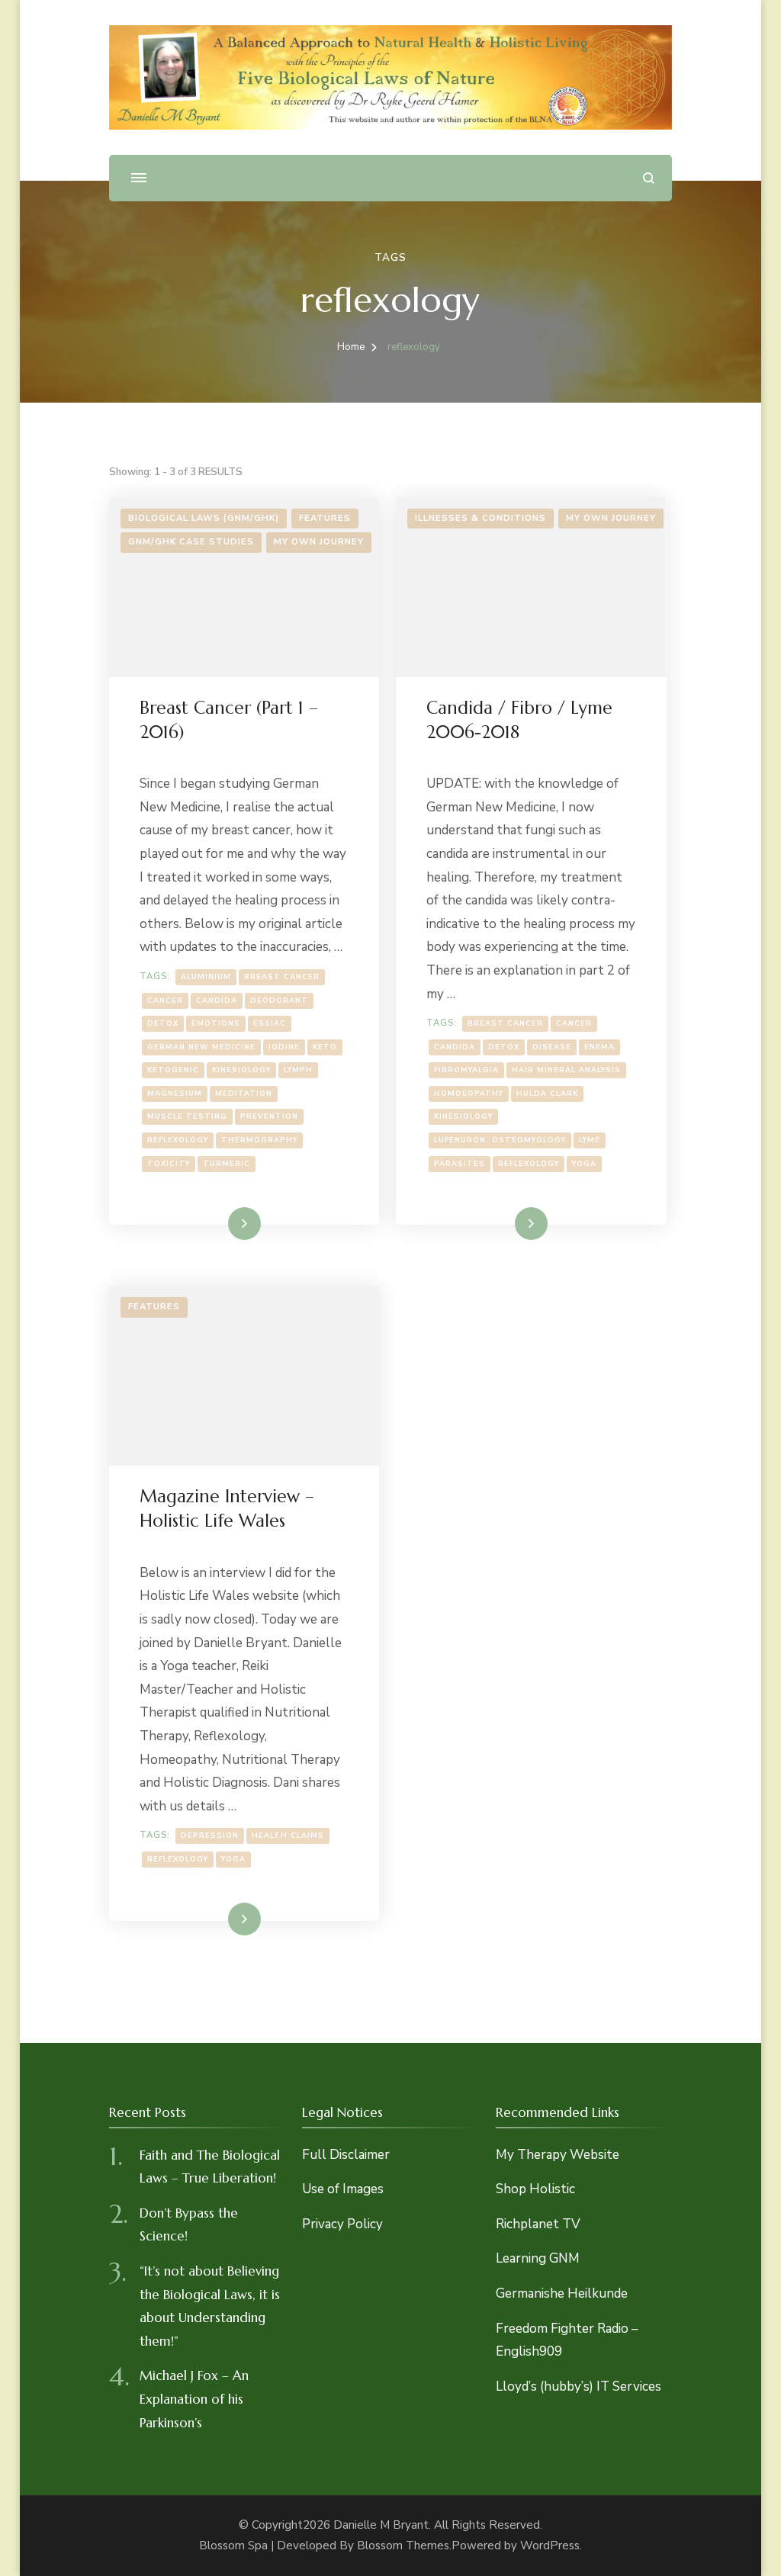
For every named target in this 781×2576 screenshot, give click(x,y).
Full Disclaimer (346, 2155)
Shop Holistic (535, 2189)
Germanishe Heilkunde (562, 2293)
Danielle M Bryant (381, 2525)
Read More (221, 1223)
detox (163, 1023)
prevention (269, 1116)
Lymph (298, 1070)
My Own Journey (319, 542)
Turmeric (227, 1163)
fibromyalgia (466, 1070)
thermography (259, 1140)
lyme (590, 1140)
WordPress (550, 2545)
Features (325, 518)
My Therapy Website (558, 2155)
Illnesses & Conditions (480, 518)
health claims (288, 1835)
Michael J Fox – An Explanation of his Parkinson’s (194, 2399)
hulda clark (547, 1093)
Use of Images (343, 2189)
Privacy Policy (342, 2224)
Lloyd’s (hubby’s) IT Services (579, 2386)
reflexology (178, 1140)
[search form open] (649, 178)
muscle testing (187, 1116)
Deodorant (279, 1000)
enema (599, 1047)
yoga (584, 1163)
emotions (216, 1023)
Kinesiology (241, 1070)
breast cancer (282, 976)
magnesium (175, 1093)
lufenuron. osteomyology (500, 1140)
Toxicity (169, 1163)
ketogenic (173, 1070)
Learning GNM (538, 2258)
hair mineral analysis (566, 1070)
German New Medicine (201, 1047)
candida (217, 1000)
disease (552, 1047)
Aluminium (206, 976)
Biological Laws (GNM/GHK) (204, 518)
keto (325, 1047)
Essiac (270, 1023)
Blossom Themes (403, 2545)
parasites (460, 1163)
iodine (284, 1047)
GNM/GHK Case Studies (191, 542)
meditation (244, 1093)
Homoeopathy (469, 1093)
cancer (165, 1000)
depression (210, 1835)
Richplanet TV (538, 2224)
